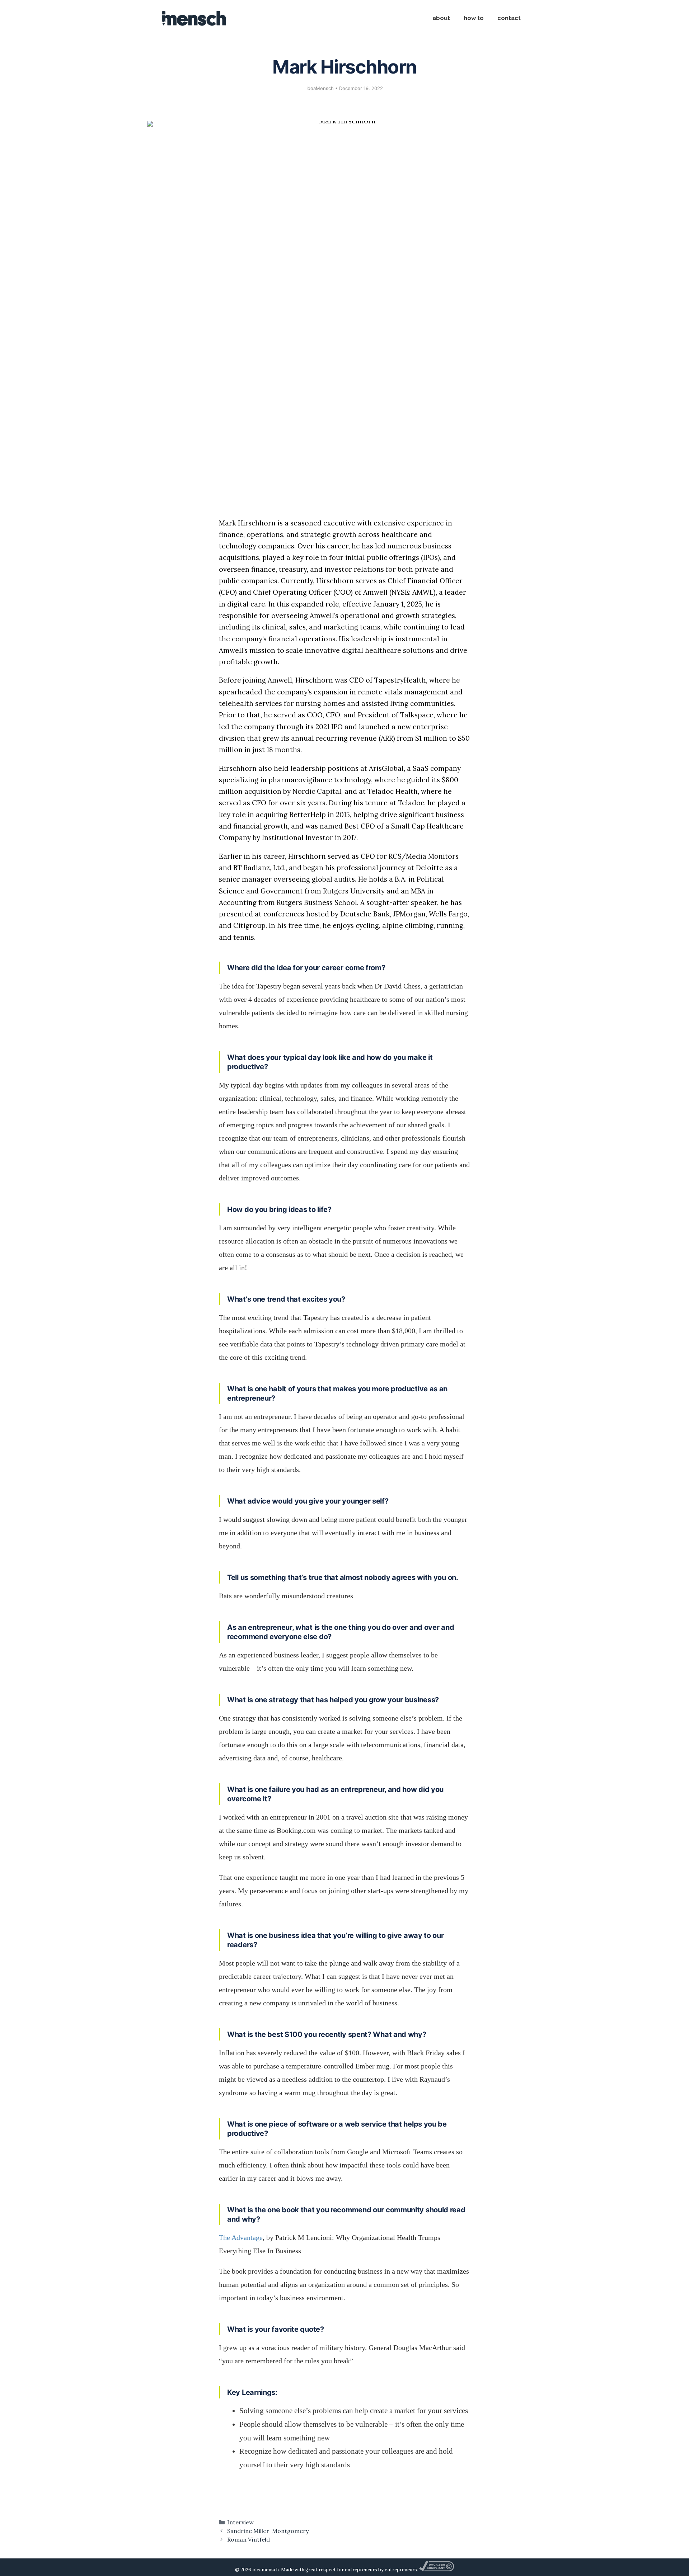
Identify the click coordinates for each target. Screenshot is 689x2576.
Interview (240, 2522)
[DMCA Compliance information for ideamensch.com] (436, 2570)
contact (509, 18)
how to (474, 18)
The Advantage (241, 2237)
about (441, 18)
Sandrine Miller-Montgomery (268, 2531)
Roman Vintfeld (249, 2539)
